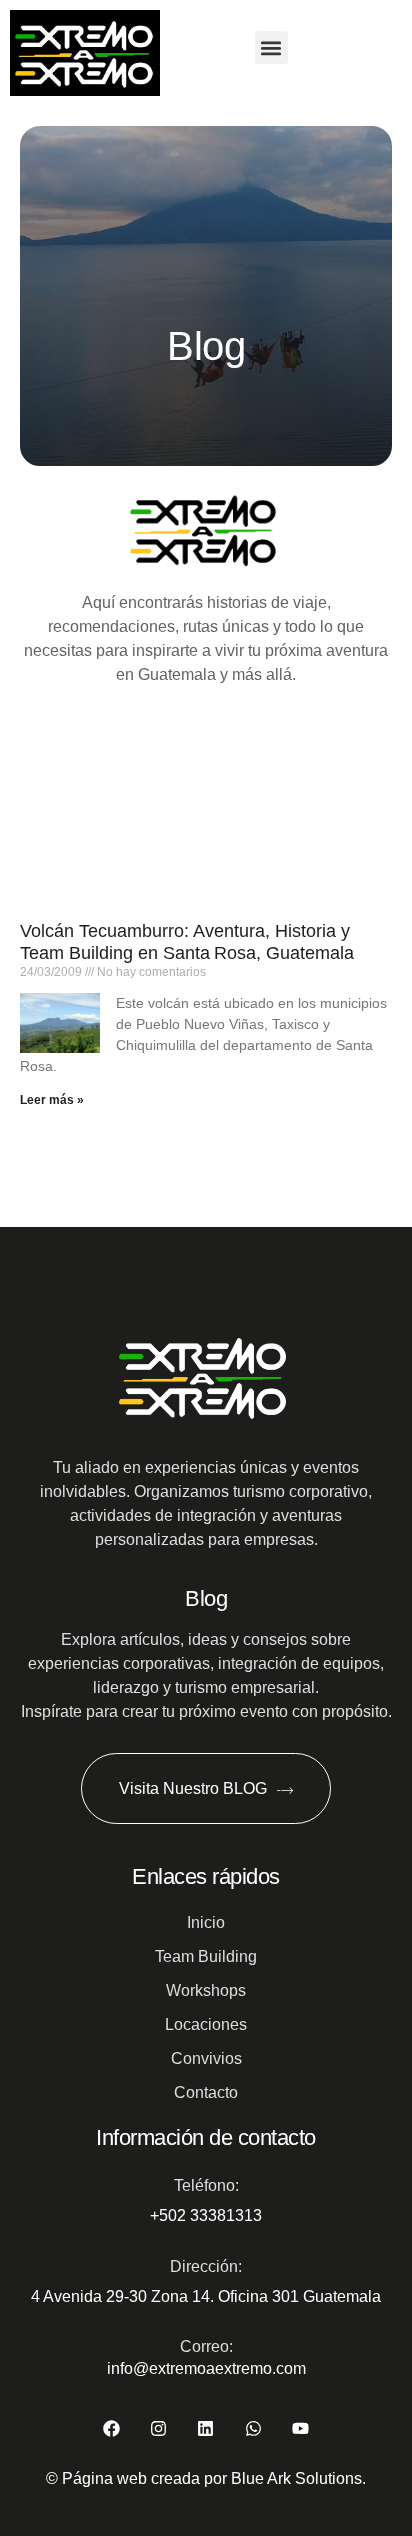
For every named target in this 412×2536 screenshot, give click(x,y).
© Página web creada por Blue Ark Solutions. (206, 2478)
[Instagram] (158, 2428)
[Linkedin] (205, 2428)
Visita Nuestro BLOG (193, 1788)
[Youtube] (300, 2428)
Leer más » (52, 1100)
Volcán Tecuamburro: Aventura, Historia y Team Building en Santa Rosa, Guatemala (187, 942)
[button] (271, 47)
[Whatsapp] (253, 2428)
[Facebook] (111, 2428)
